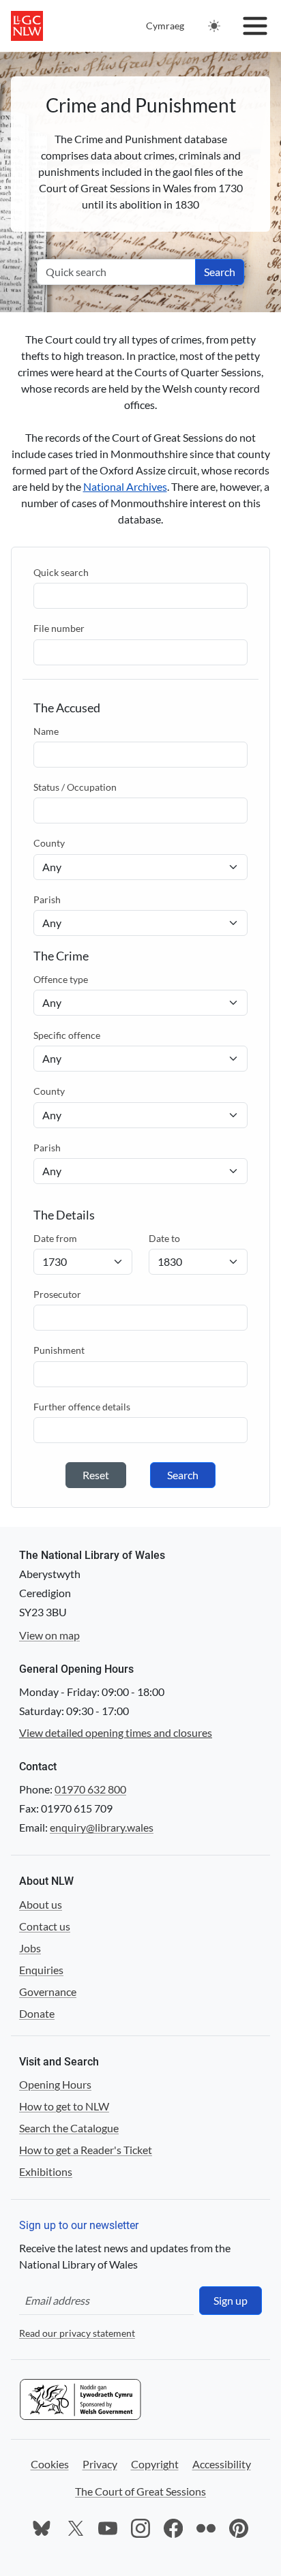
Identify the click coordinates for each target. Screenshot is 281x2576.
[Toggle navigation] (255, 26)
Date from (55, 1238)
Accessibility (222, 2464)
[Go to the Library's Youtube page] (108, 2528)
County (49, 843)
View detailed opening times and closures (116, 1732)
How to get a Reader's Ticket (86, 2150)
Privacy (100, 2464)
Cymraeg (165, 26)
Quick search (61, 572)
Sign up (231, 2300)
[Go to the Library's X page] (75, 2528)
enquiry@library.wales (102, 1827)
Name (46, 731)
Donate (37, 2013)
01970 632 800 (90, 1789)
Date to (164, 1238)
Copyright (155, 2464)
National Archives (125, 486)
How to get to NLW (64, 2106)
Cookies (50, 2464)
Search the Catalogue (69, 2128)
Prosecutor (57, 1294)
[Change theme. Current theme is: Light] (214, 26)
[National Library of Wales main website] (27, 26)
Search (220, 272)
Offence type (61, 979)
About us (41, 1904)
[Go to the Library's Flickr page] (206, 2528)
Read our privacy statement (77, 2333)
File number (59, 628)
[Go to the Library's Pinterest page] (239, 2528)
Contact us (45, 1926)
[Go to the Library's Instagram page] (140, 2528)
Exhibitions (46, 2171)
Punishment (59, 1350)
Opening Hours (55, 2084)
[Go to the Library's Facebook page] (173, 2528)
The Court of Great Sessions (140, 2491)
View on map (49, 1635)
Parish (47, 899)
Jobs (30, 1948)
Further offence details (82, 1407)
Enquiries (41, 1970)
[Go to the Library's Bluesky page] (42, 2528)
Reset (96, 1475)
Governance (48, 1991)
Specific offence (67, 1035)
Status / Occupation (75, 787)
